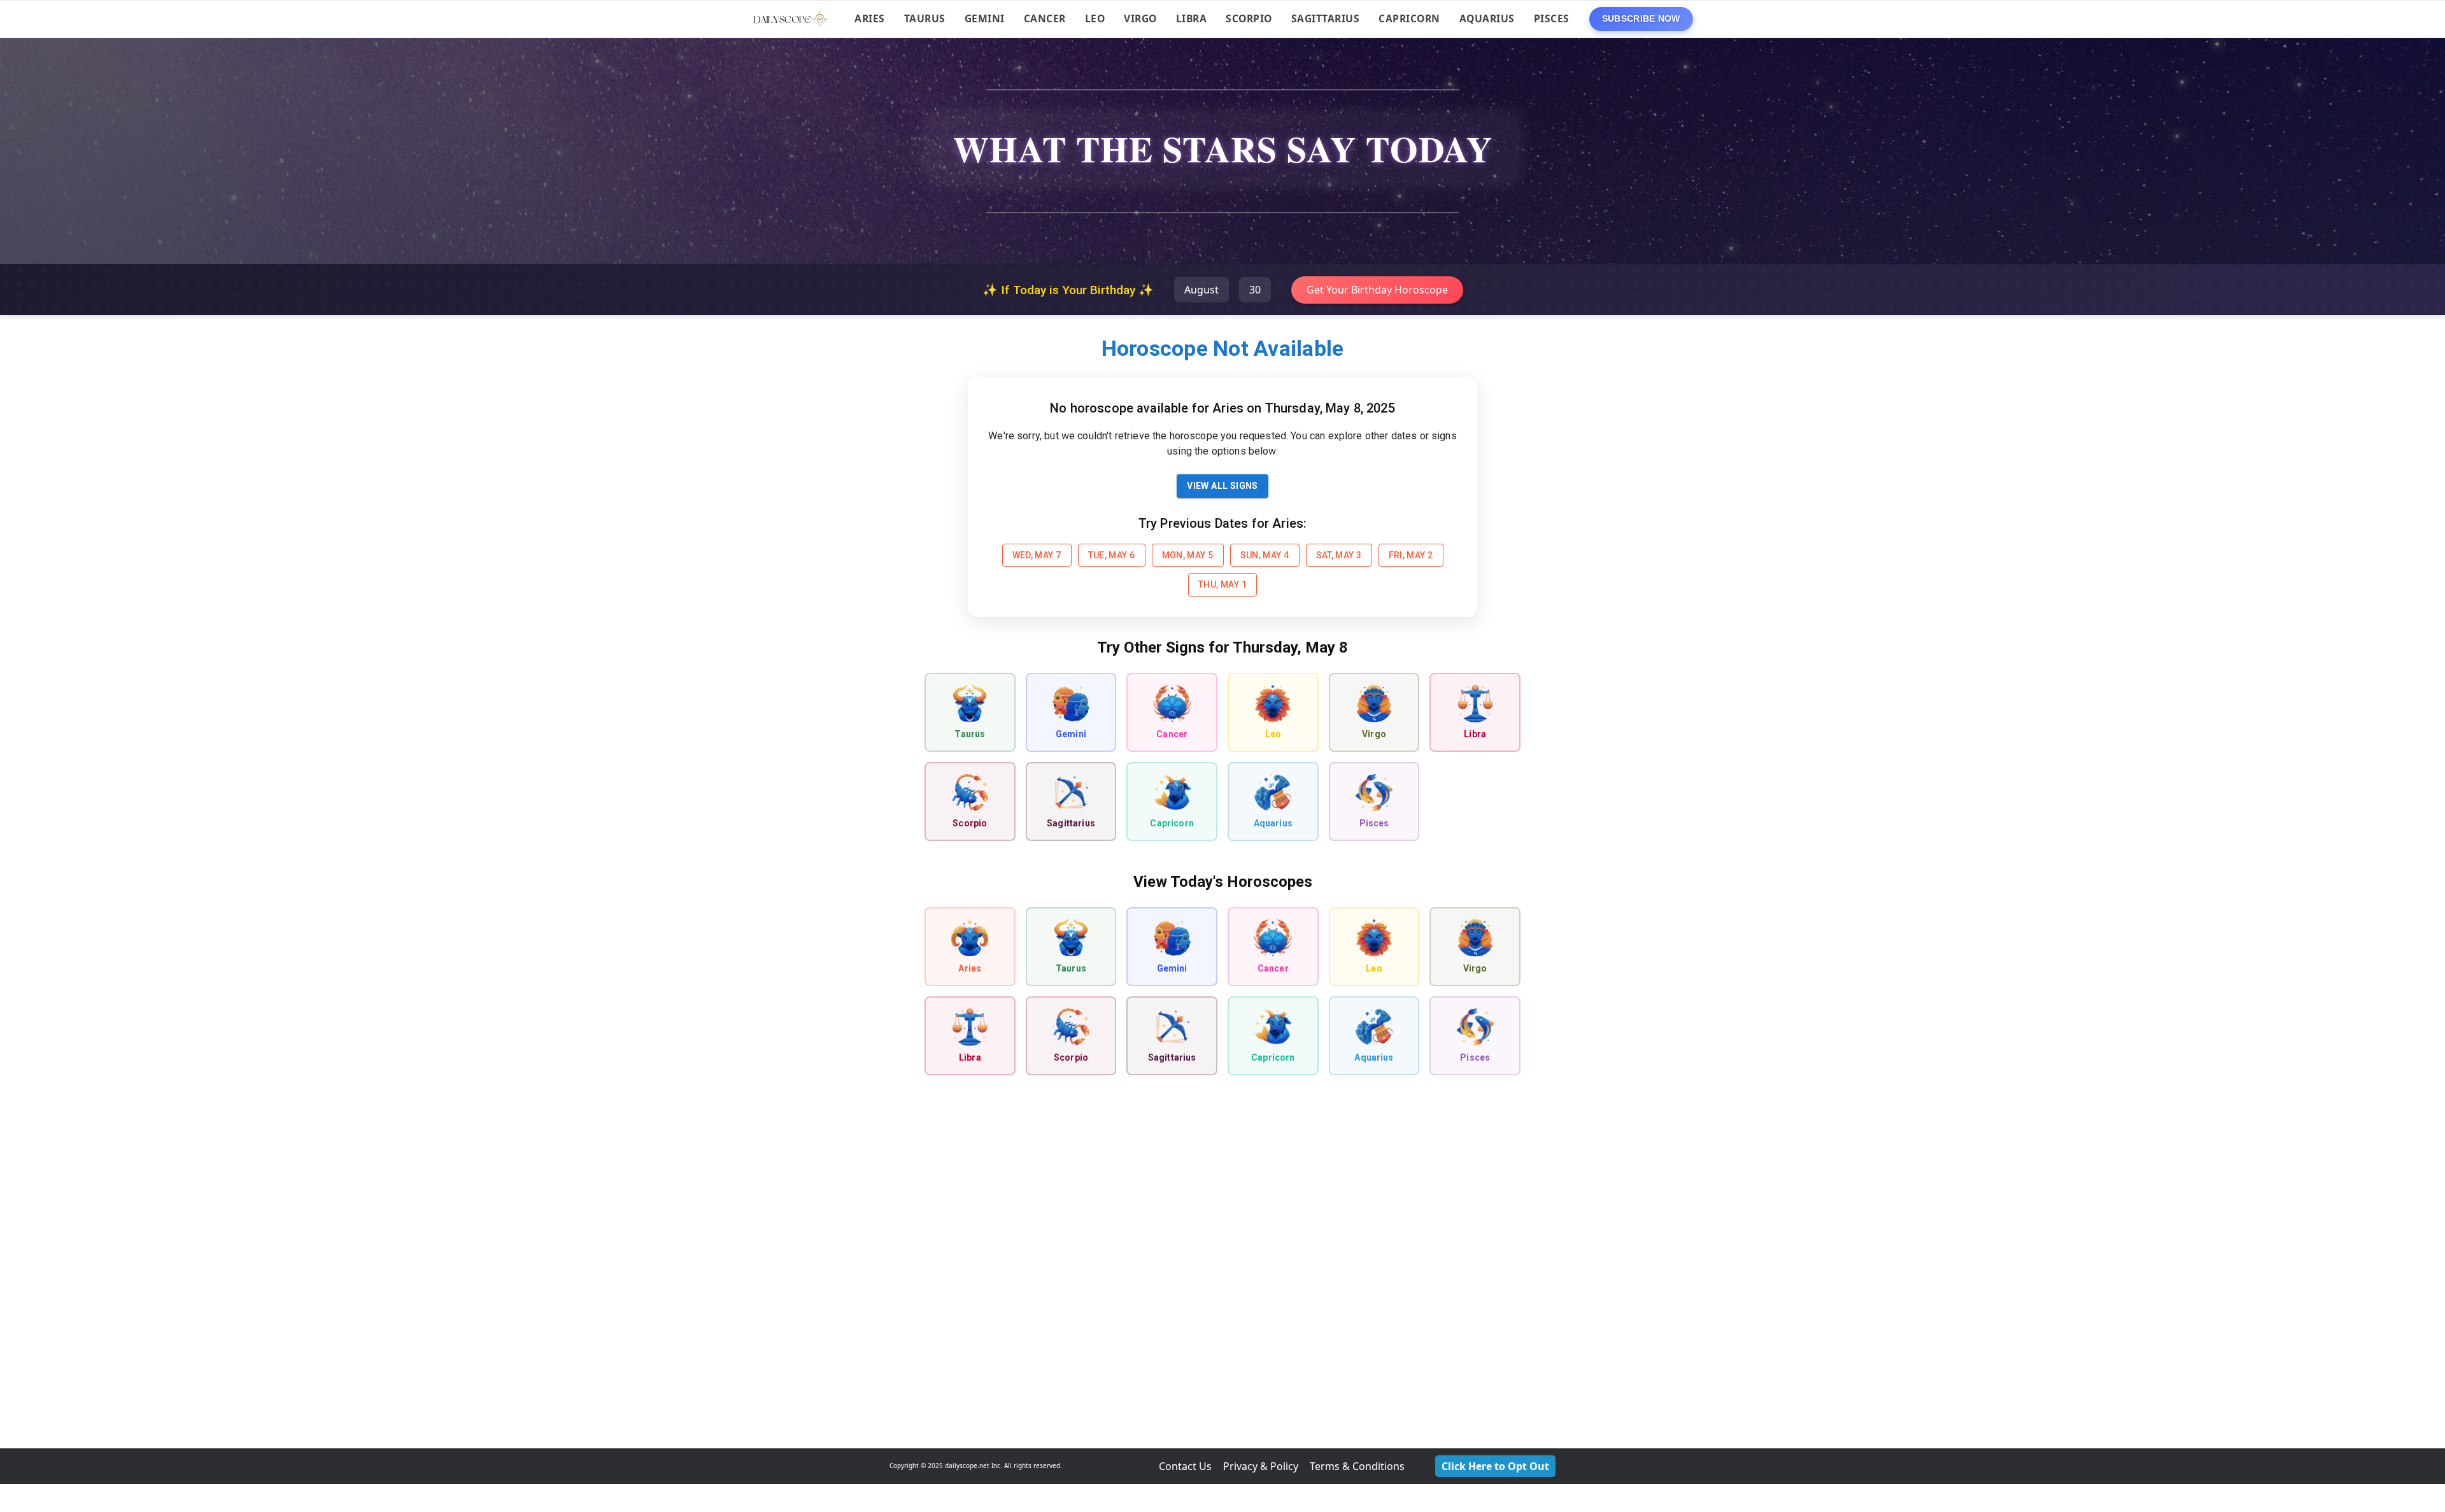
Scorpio (1249, 18)
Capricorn (1409, 18)
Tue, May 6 (1112, 555)
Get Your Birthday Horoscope (1377, 290)
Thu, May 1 (1222, 584)
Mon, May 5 (1188, 555)
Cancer (1045, 18)
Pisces (1552, 18)
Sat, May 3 (1339, 555)
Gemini (985, 18)
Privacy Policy (1293, 1472)
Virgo (1140, 18)
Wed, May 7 (1037, 555)
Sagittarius (1326, 18)
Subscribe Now (1222, 1430)
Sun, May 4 (1265, 555)
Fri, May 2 (1411, 555)
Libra (1192, 18)
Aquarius (1487, 18)
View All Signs (1222, 486)
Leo (1095, 18)
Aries (870, 18)
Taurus (925, 18)
